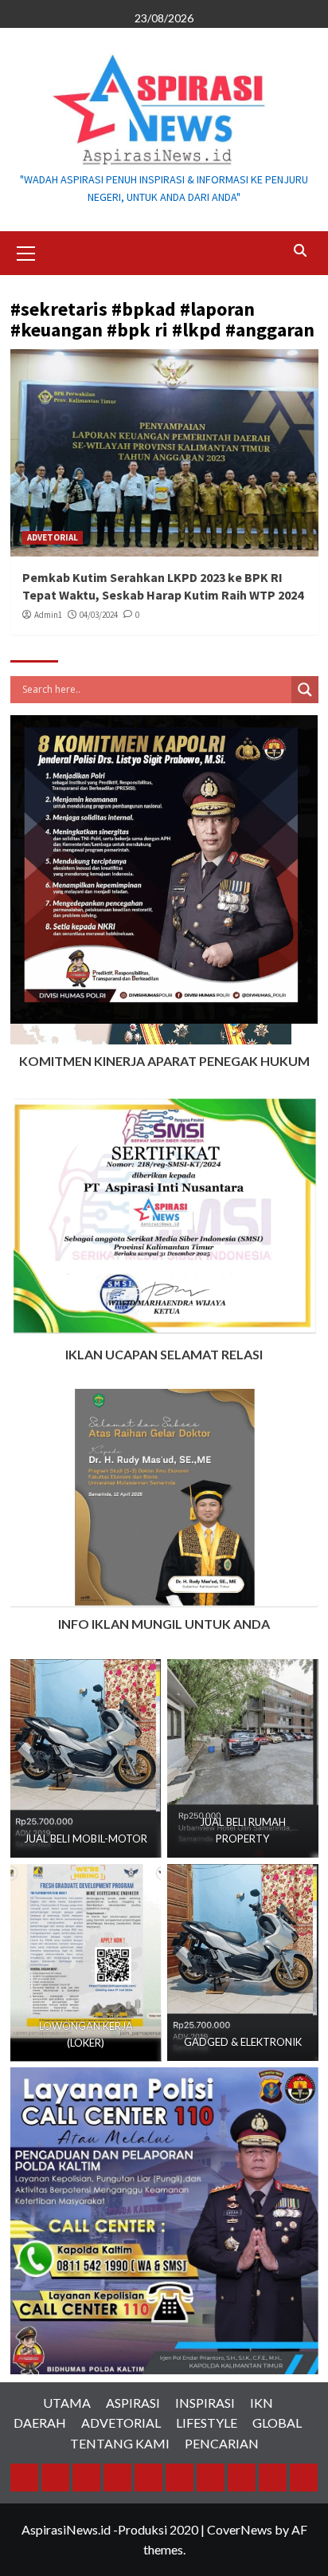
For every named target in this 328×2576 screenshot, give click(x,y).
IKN (262, 2403)
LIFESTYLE (207, 2423)
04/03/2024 (99, 615)
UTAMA (67, 2403)
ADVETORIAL (53, 537)
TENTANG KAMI (120, 2443)
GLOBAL (277, 2423)
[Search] (301, 251)
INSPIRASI (205, 2403)
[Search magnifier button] (305, 690)
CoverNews (240, 2529)
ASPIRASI (133, 2403)
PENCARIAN (222, 2443)
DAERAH (40, 2423)
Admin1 (48, 615)
